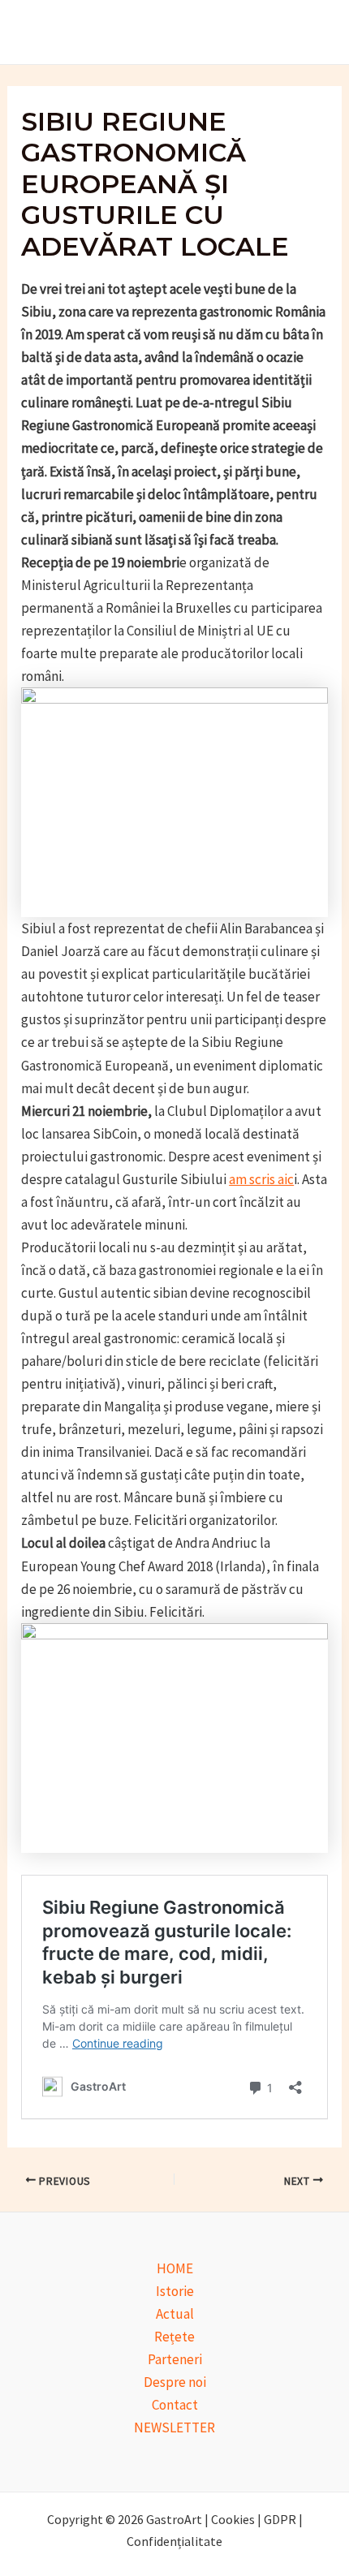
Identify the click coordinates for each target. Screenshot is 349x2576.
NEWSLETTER (174, 2427)
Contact (175, 2405)
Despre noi (175, 2382)
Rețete (174, 2337)
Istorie (175, 2291)
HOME (175, 2268)
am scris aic (261, 1179)
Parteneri (175, 2359)
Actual (175, 2314)
